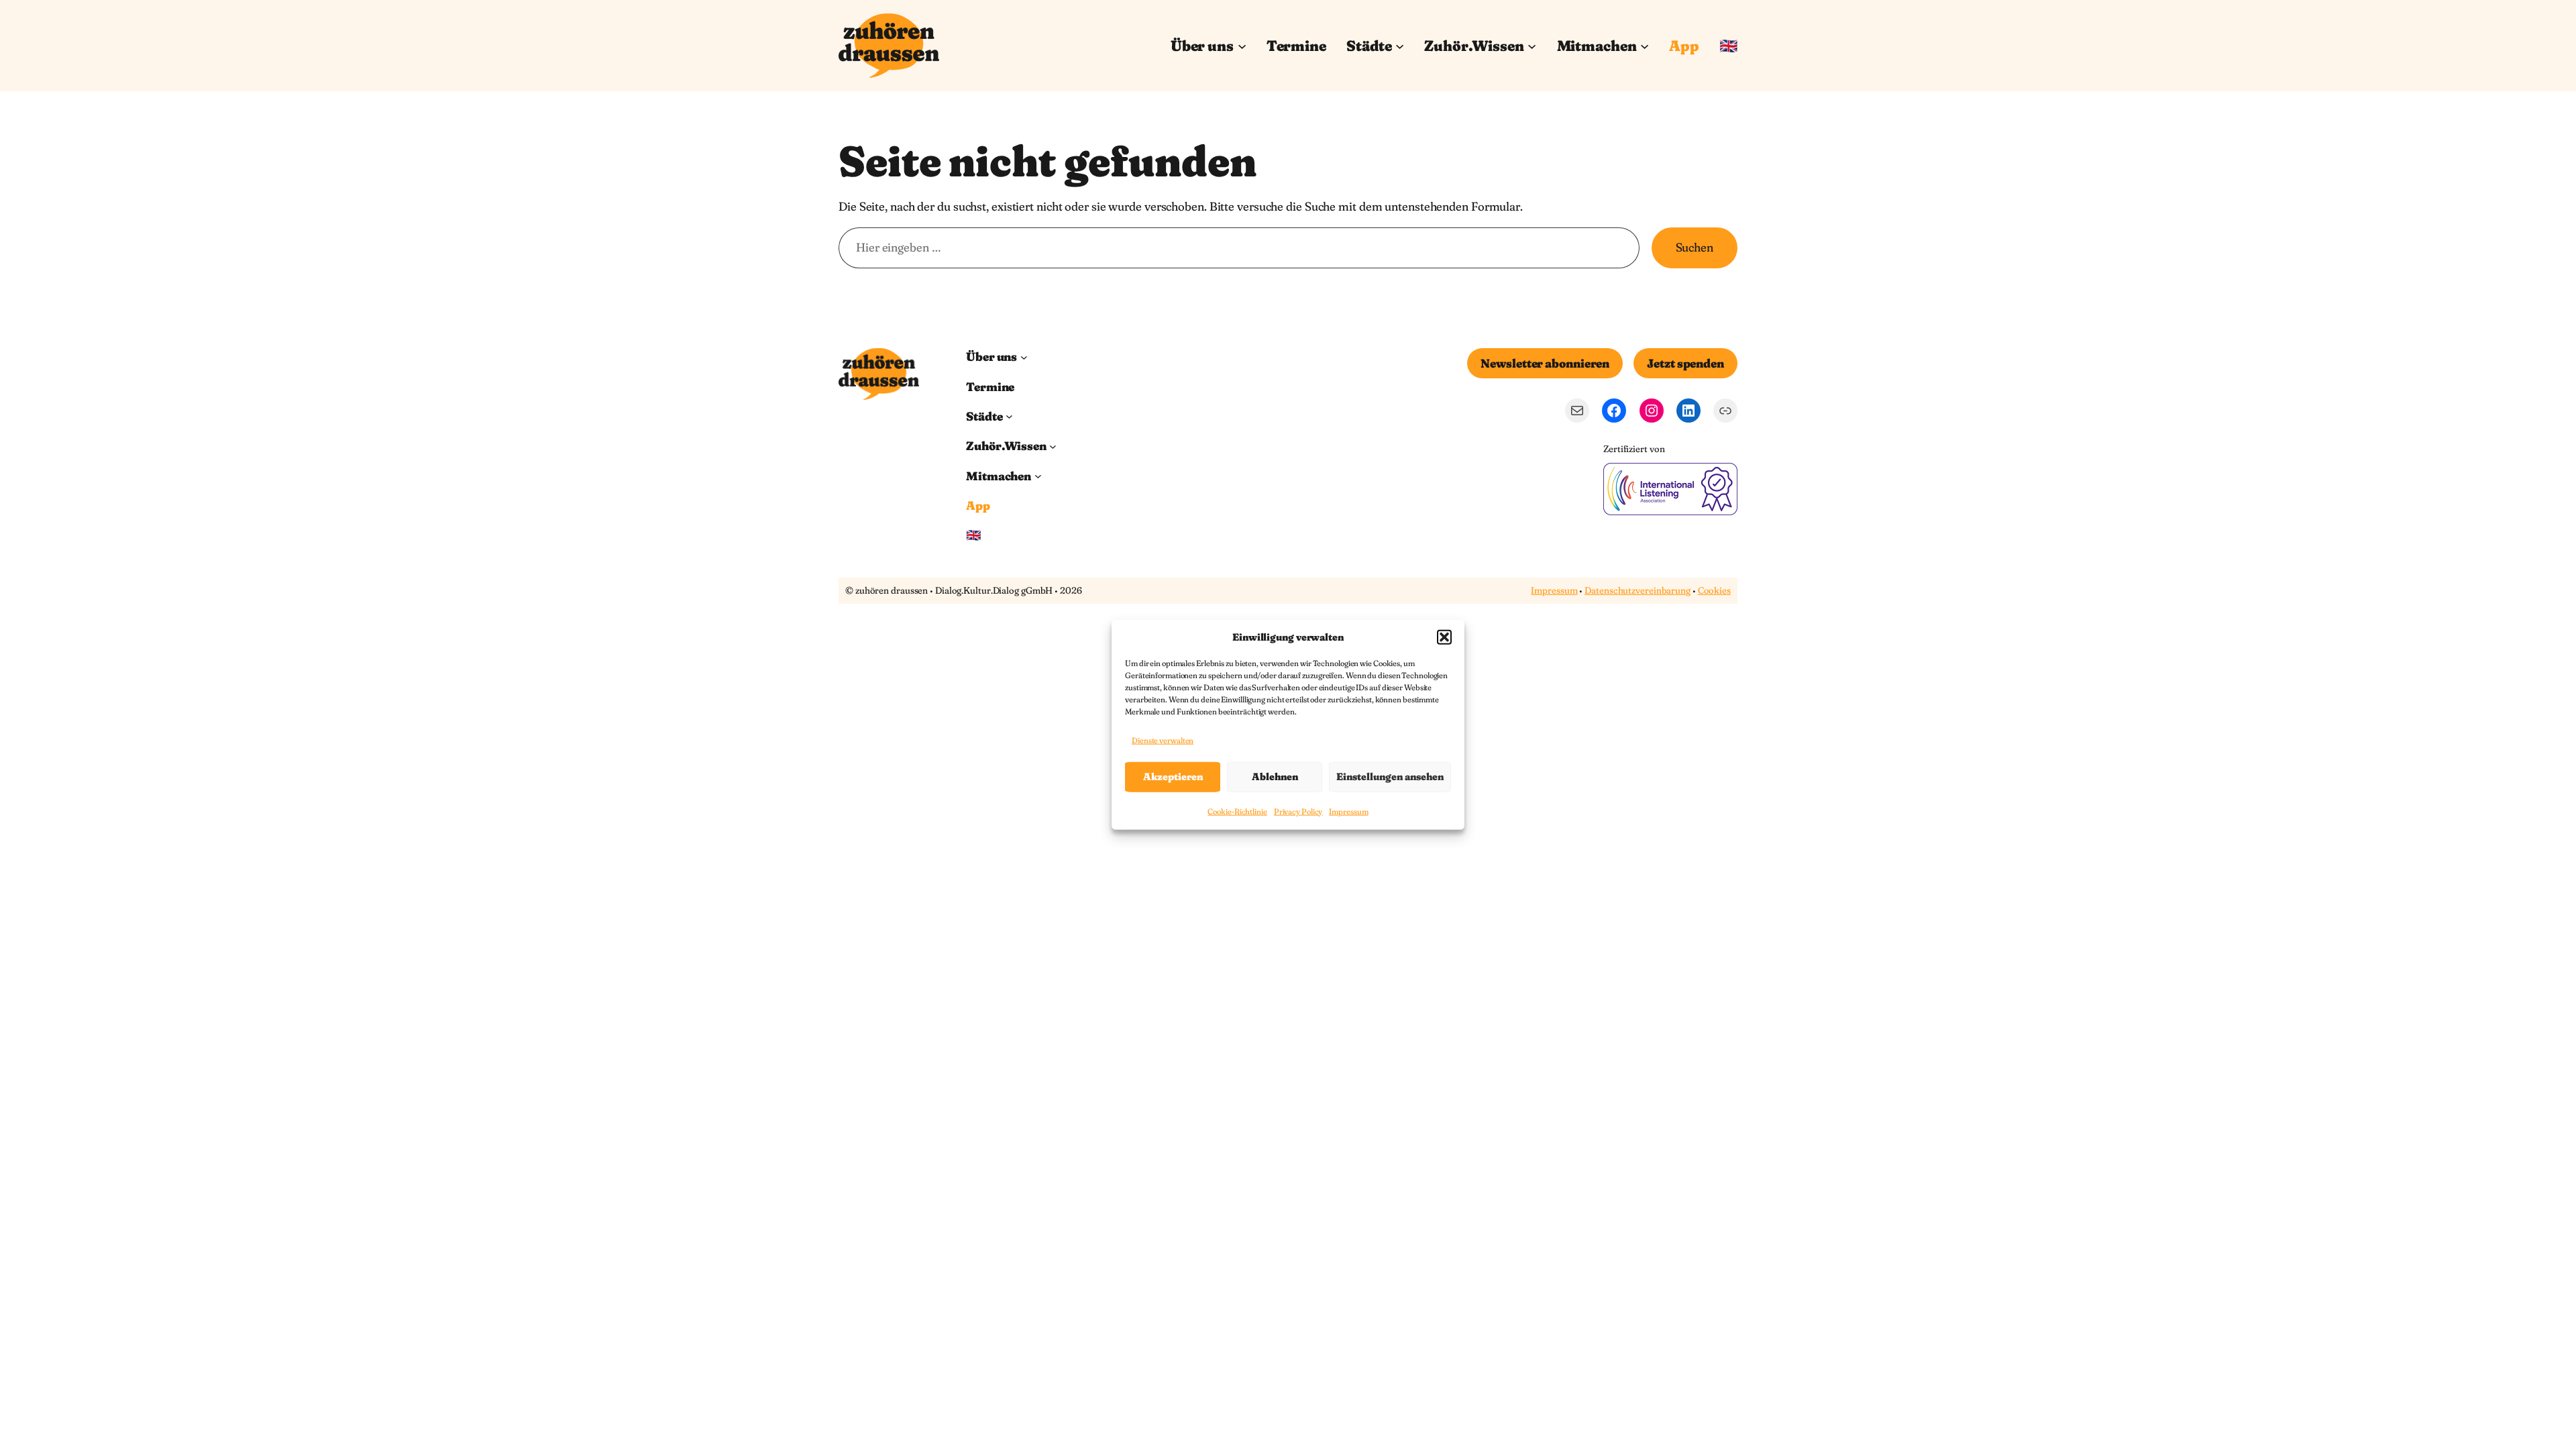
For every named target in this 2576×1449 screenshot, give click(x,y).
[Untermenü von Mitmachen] (1645, 45)
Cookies (1714, 590)
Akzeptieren (1173, 776)
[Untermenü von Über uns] (1242, 45)
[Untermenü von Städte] (1400, 45)
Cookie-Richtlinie (1237, 811)
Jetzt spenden (1685, 363)
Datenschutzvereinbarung (1638, 590)
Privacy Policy (1298, 811)
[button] (1444, 637)
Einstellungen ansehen (1390, 776)
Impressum (1348, 811)
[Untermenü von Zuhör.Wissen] (1532, 45)
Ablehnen (1275, 776)
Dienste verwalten (1163, 740)
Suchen (1695, 247)
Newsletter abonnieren (1545, 363)
